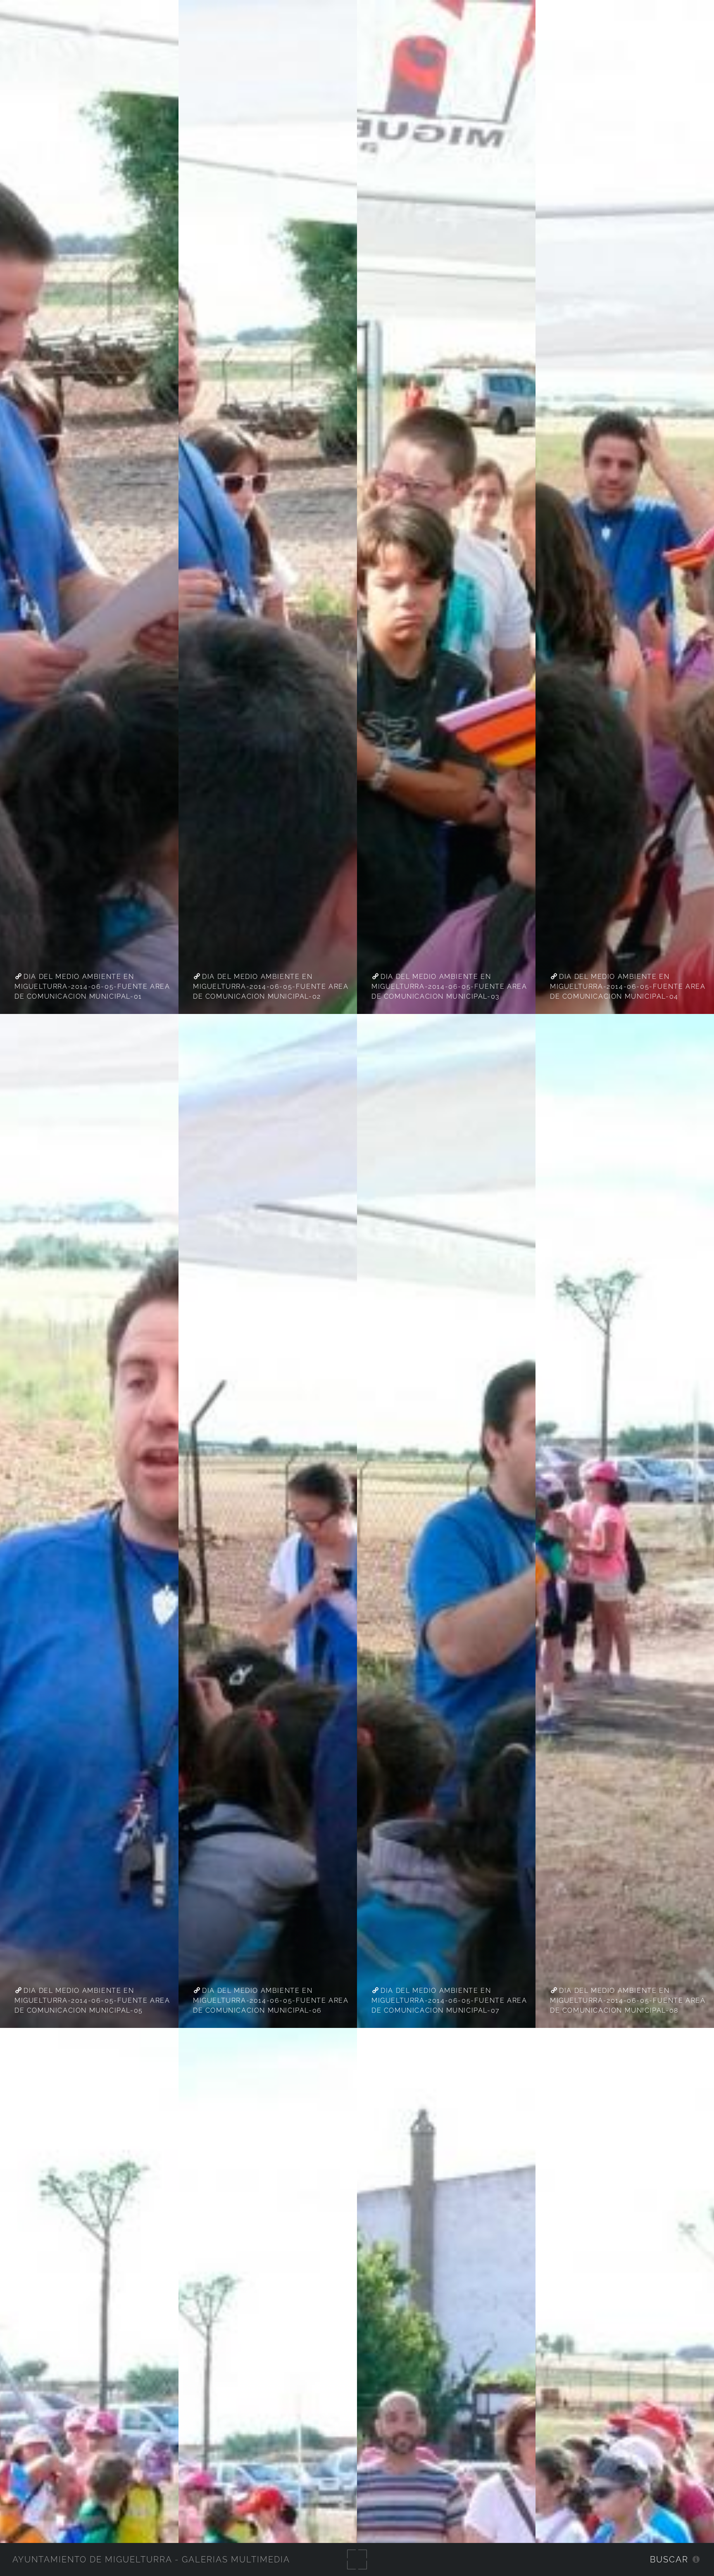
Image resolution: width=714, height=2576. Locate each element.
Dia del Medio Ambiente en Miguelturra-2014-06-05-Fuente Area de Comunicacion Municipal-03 (449, 986)
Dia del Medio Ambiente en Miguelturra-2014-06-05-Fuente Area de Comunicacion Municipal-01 (92, 986)
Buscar (669, 2559)
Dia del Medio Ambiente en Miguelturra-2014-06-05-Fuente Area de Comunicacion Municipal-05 (92, 2000)
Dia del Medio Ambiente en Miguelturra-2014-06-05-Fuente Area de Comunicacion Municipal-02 (271, 986)
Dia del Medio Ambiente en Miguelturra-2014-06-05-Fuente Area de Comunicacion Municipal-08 (628, 2000)
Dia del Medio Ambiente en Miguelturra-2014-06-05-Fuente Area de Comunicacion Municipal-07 (449, 2000)
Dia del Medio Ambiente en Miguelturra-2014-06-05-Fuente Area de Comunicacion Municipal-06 (271, 2000)
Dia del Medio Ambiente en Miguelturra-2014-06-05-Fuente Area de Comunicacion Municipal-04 (628, 986)
